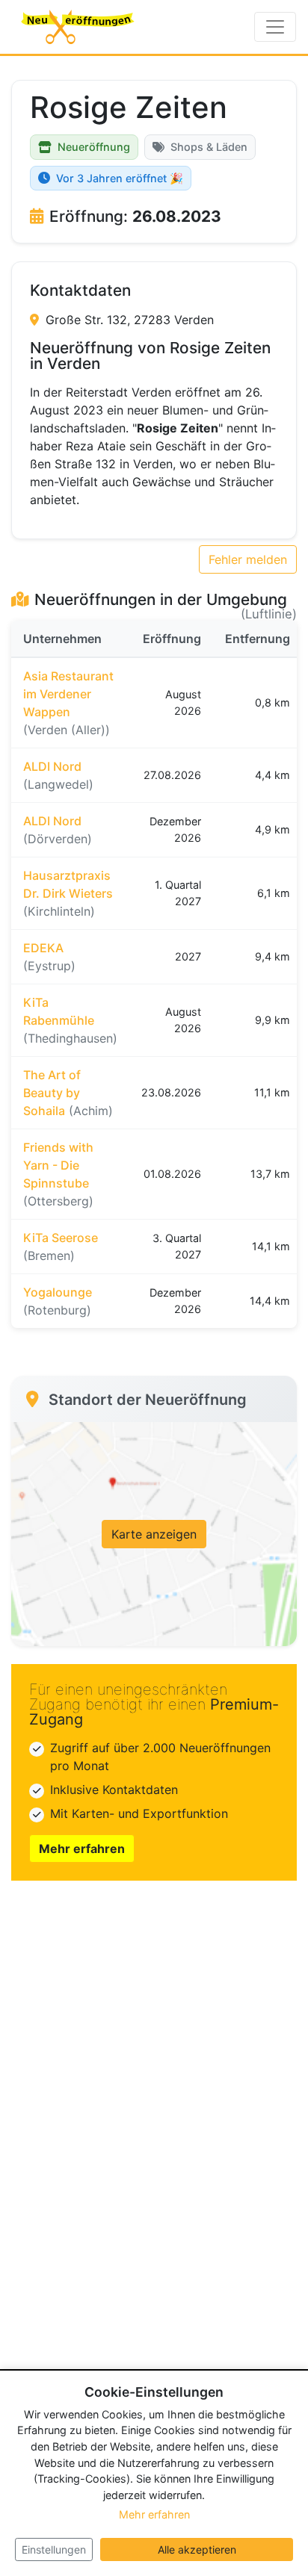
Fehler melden (248, 559)
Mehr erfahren (82, 1849)
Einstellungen (54, 2549)
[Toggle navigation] (275, 27)
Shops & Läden (209, 147)
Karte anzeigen (154, 1534)
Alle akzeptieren (197, 2549)
